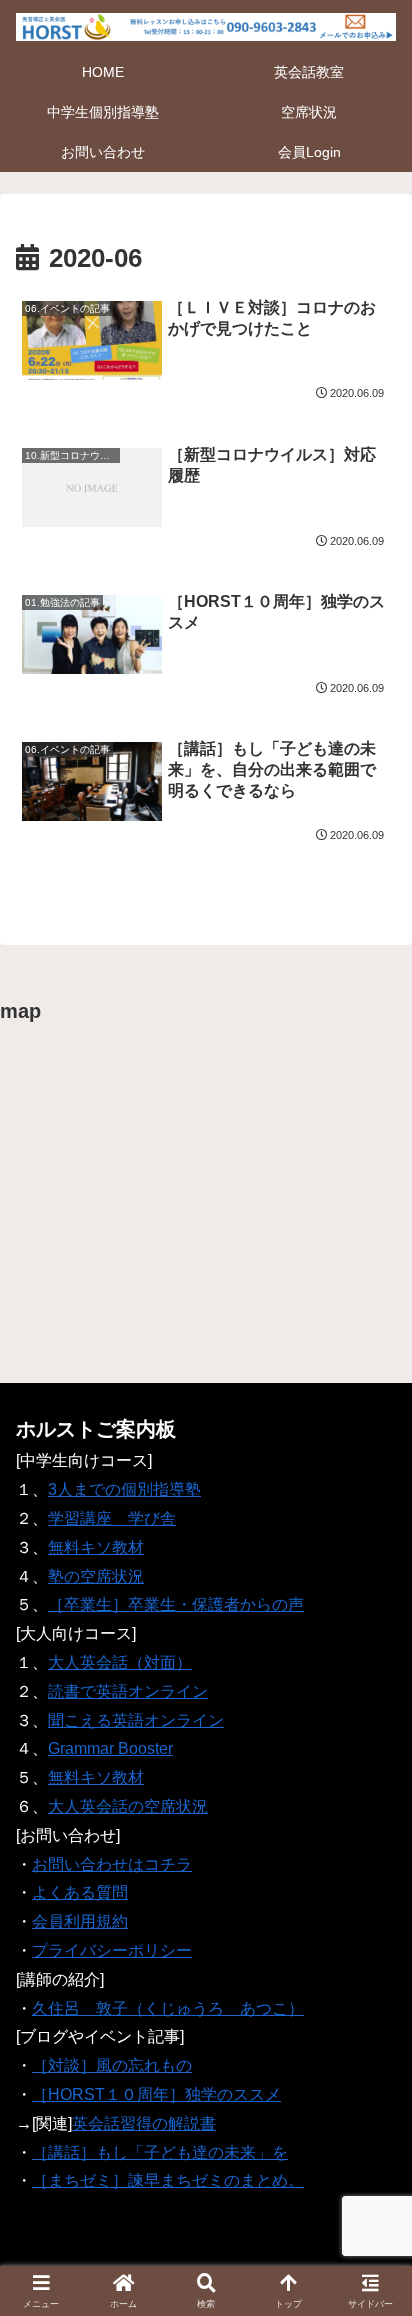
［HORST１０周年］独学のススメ (156, 2094)
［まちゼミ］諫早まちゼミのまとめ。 (168, 2180)
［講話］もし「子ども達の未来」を (160, 2152)
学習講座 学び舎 (112, 1518)
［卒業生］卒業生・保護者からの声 (176, 1604)
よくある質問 (80, 1892)
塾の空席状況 (96, 1576)
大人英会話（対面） (120, 1662)
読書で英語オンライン (128, 1691)
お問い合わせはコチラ (112, 1864)
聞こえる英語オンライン (136, 1720)
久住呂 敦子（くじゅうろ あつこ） (168, 2008)
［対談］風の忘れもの (112, 2065)
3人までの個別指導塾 (124, 1489)
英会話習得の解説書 (144, 2123)
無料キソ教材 (96, 1547)
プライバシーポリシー (112, 1950)
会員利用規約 (80, 1921)
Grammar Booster (110, 1748)
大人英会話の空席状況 (128, 1806)
